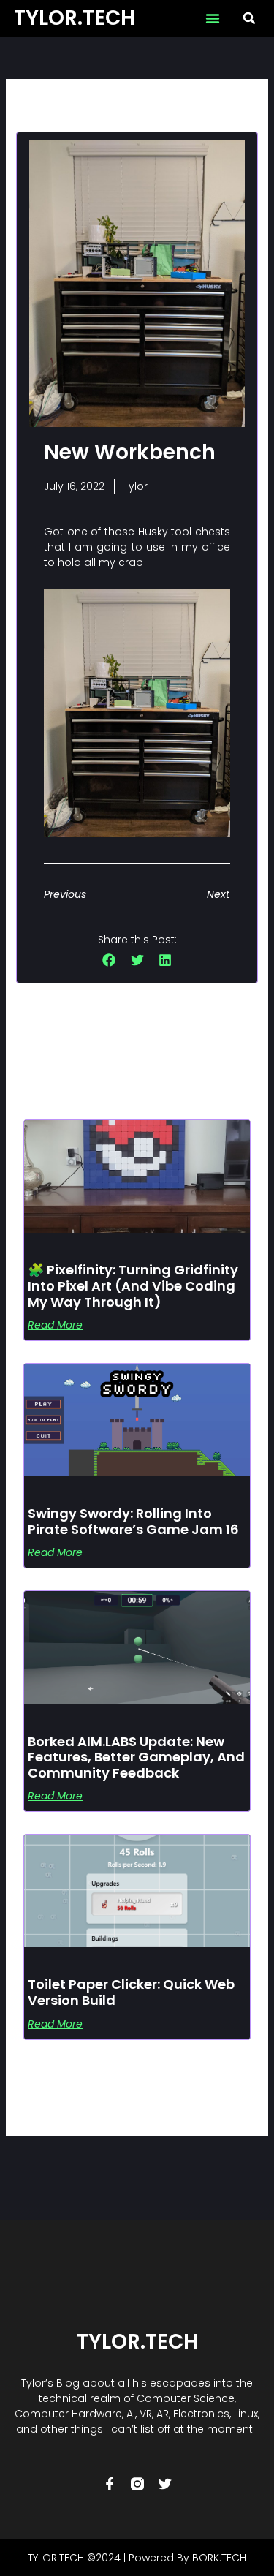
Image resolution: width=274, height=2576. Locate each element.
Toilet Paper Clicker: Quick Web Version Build (131, 1992)
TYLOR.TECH (75, 18)
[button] (213, 18)
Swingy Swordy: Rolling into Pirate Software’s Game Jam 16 (133, 1521)
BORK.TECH (219, 2558)
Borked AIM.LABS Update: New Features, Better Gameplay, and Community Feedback (136, 1757)
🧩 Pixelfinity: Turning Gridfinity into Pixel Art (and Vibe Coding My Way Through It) (133, 1285)
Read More (55, 1325)
